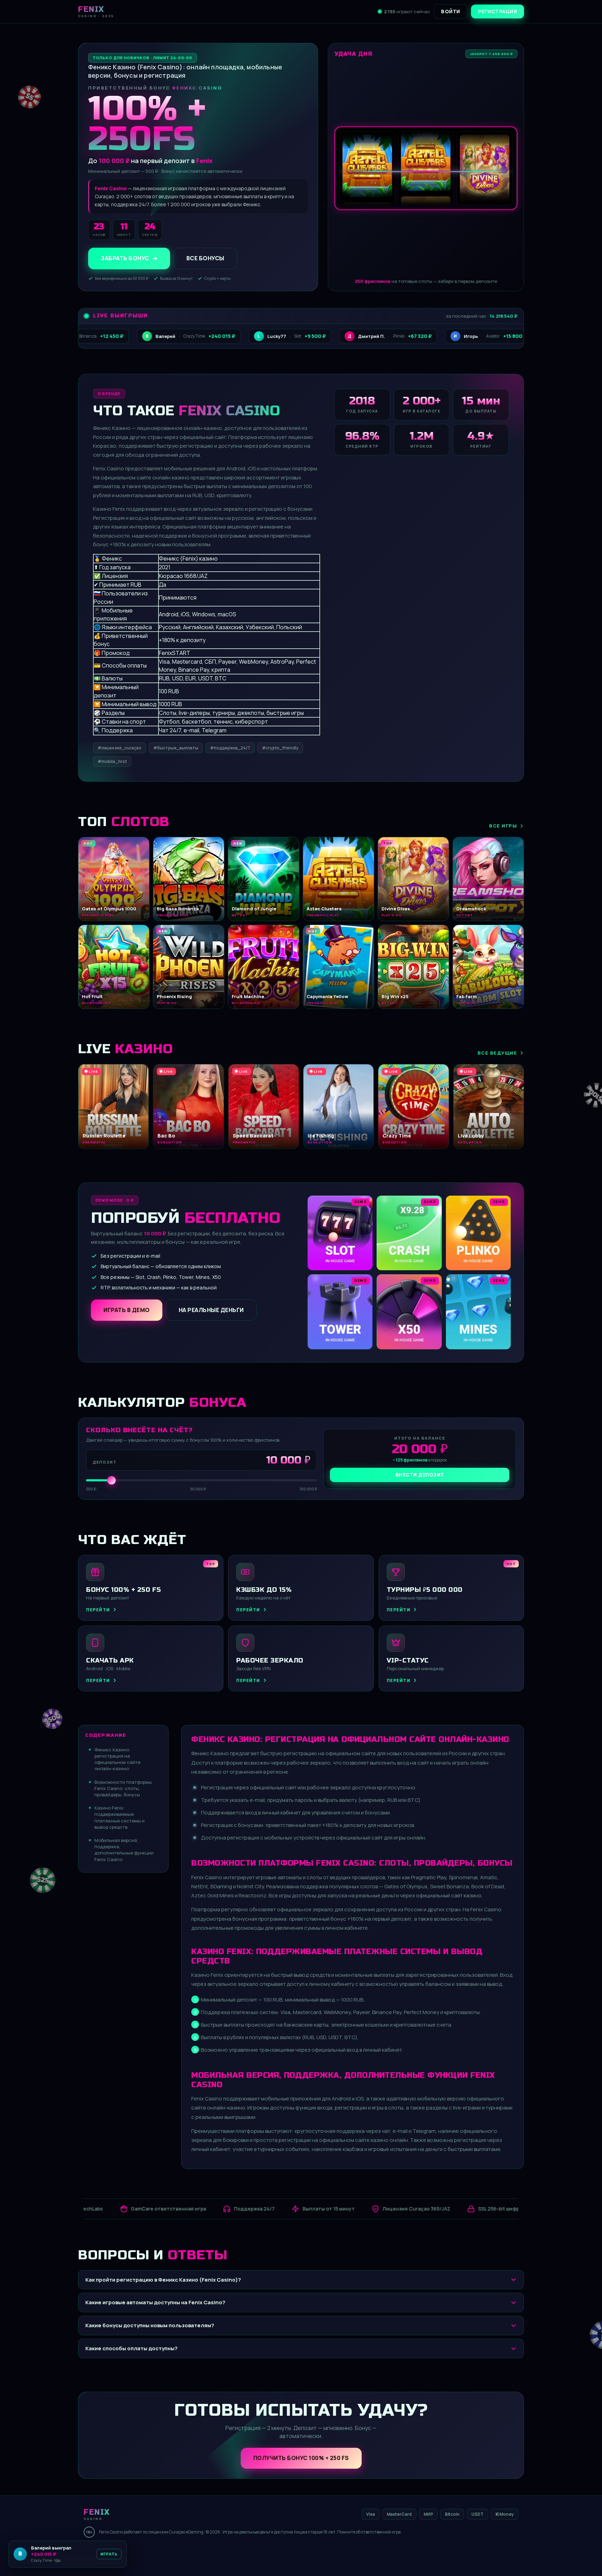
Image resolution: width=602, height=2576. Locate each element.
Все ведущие (497, 1053)
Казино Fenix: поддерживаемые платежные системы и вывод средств (119, 1817)
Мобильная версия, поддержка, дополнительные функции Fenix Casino (124, 1850)
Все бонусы (205, 259)
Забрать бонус (125, 259)
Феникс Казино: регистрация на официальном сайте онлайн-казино (117, 1759)
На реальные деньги (211, 1310)
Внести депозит (420, 1475)
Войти (451, 11)
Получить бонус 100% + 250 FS (301, 2458)
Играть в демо (127, 1310)
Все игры (503, 826)
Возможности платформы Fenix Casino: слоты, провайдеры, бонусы (123, 1788)
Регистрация (498, 11)
